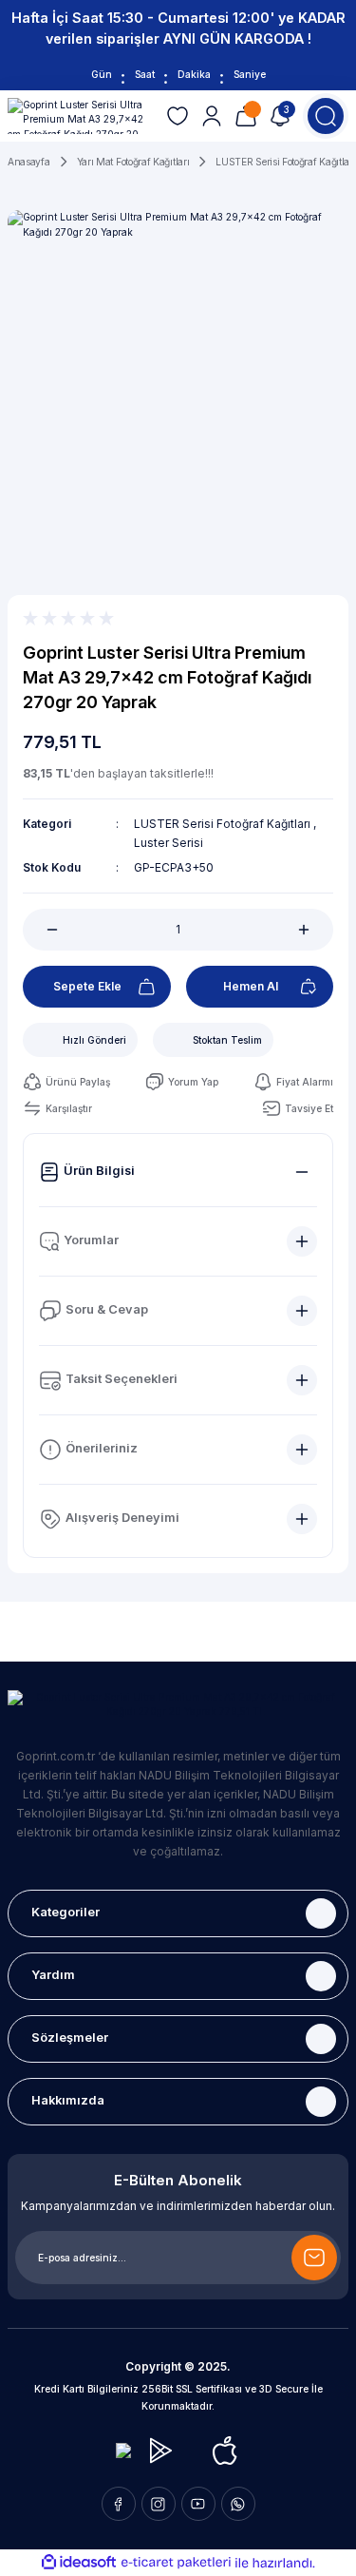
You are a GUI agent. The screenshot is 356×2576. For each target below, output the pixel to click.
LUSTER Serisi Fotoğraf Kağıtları (224, 824)
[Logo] (79, 116)
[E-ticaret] (176, 2562)
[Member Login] (212, 116)
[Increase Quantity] (314, 930)
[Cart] (246, 116)
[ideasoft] (79, 2563)
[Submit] (314, 2258)
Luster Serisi (169, 843)
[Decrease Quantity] (42, 930)
